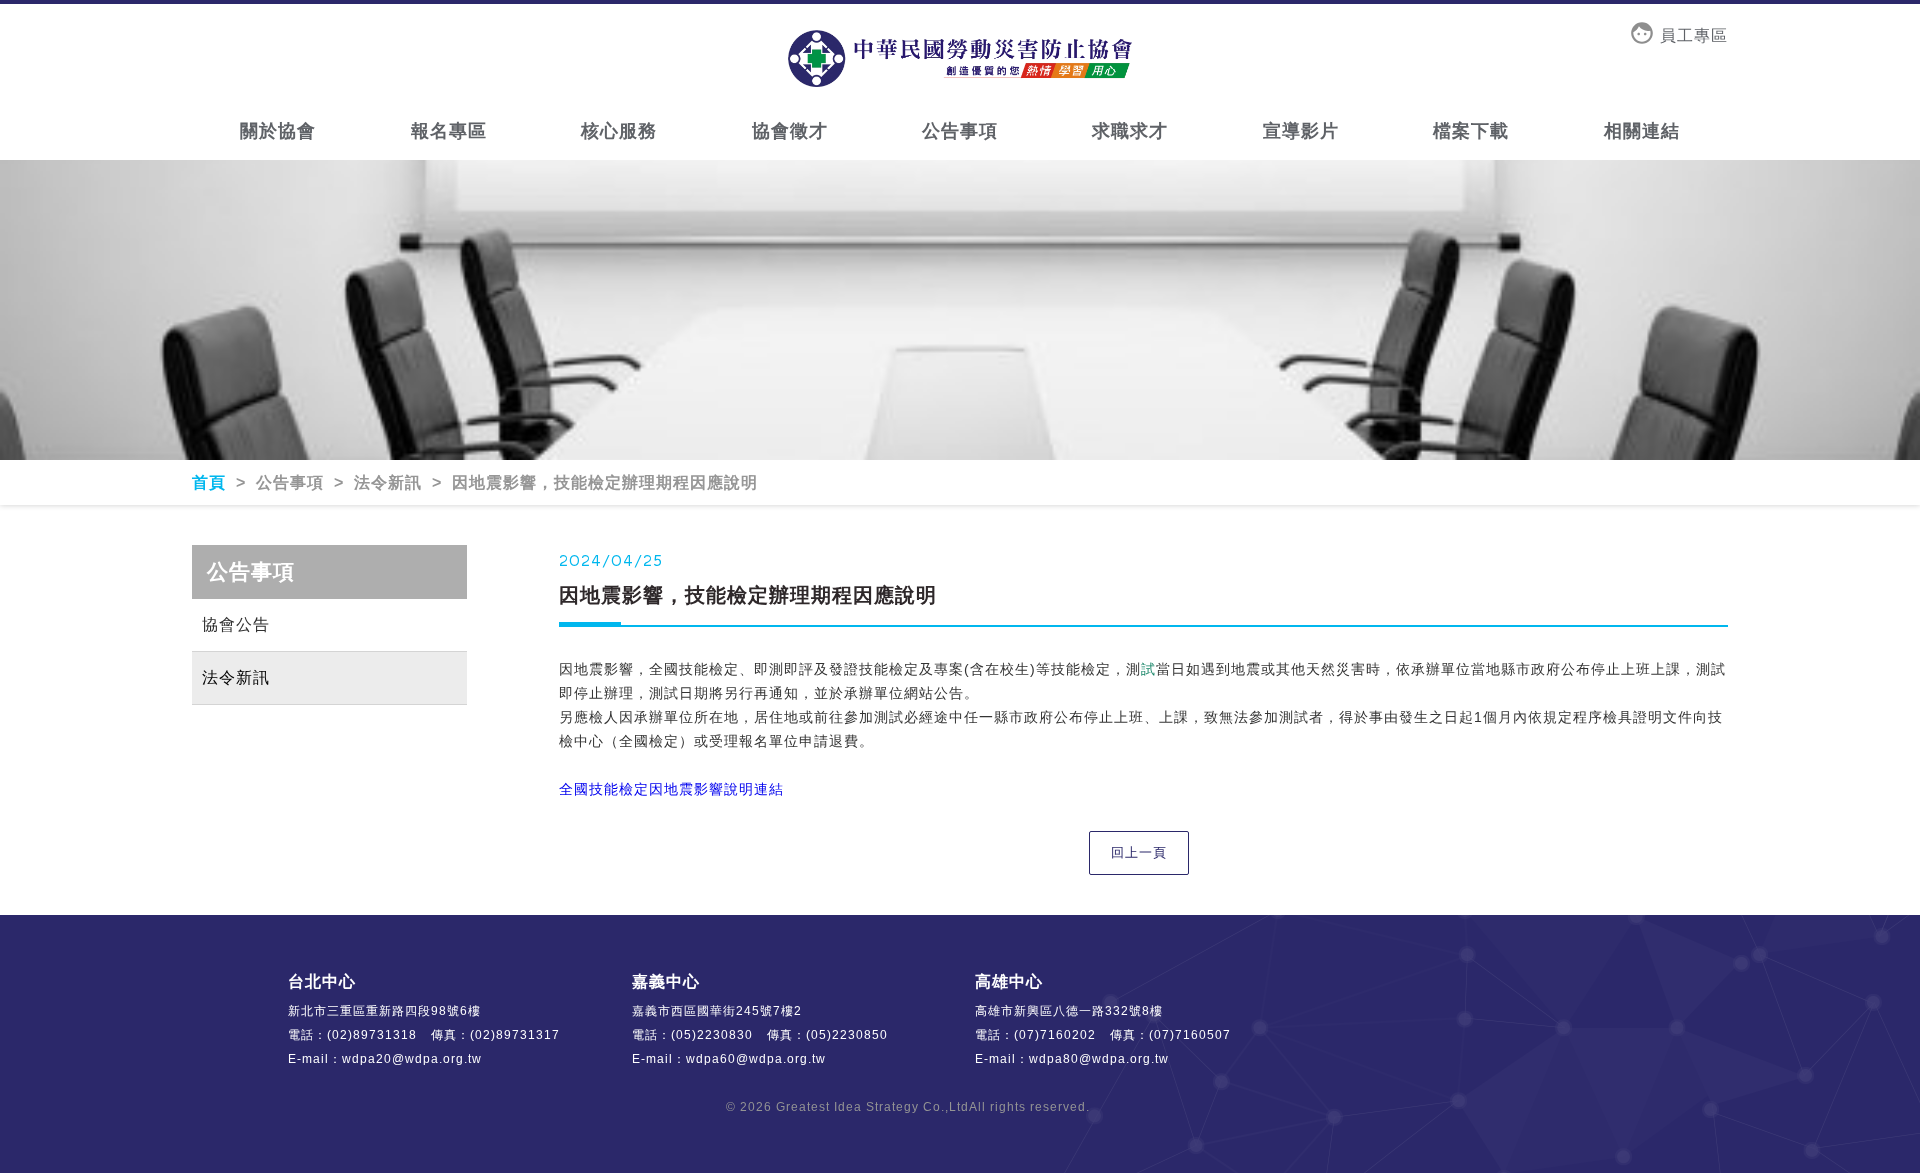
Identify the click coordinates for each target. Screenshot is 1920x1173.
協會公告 (236, 624)
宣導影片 (1301, 131)
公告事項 (960, 131)
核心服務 (619, 131)
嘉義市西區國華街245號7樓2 (717, 1011)
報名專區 (449, 131)
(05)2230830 (712, 1035)
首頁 (211, 482)
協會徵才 (790, 131)
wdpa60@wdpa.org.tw (756, 1059)
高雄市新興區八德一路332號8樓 (1069, 1011)
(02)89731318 (372, 1035)
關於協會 (278, 131)
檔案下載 (1471, 131)
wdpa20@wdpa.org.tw (412, 1059)
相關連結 (1642, 131)
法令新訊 (236, 677)
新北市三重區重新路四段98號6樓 (384, 1011)
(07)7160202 (1055, 1035)
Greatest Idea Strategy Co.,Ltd (872, 1107)
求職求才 (1130, 131)
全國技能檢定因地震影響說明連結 (671, 789)
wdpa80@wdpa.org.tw (1099, 1059)
